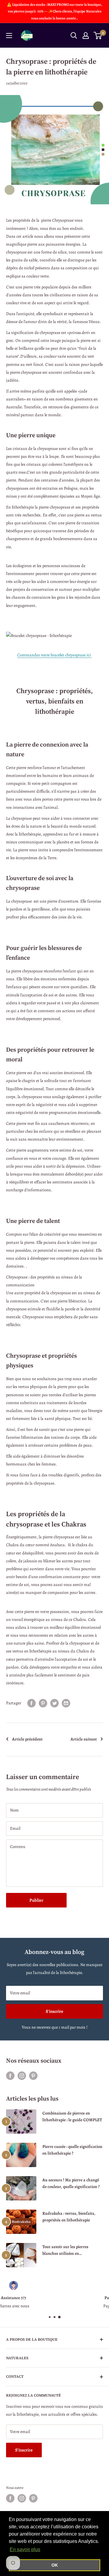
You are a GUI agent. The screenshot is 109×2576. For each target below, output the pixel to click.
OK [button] (55, 2565)
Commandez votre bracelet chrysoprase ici (54, 655)
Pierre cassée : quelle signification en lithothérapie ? (72, 2150)
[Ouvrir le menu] (9, 36)
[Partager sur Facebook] (31, 1703)
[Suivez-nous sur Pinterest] (33, 2076)
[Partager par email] (66, 1703)
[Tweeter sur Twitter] (54, 1703)
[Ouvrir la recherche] (74, 36)
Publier (36, 1900)
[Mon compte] (86, 36)
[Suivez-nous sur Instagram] (22, 2076)
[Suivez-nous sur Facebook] (10, 2076)
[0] (98, 36)
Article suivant (84, 1739)
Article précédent (27, 1739)
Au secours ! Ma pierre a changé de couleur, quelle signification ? (71, 2183)
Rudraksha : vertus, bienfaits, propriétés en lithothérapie (69, 2217)
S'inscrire (54, 2011)
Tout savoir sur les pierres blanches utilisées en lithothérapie (65, 2250)
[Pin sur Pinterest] (43, 1703)
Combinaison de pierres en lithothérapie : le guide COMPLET (72, 2117)
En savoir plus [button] (25, 2549)
